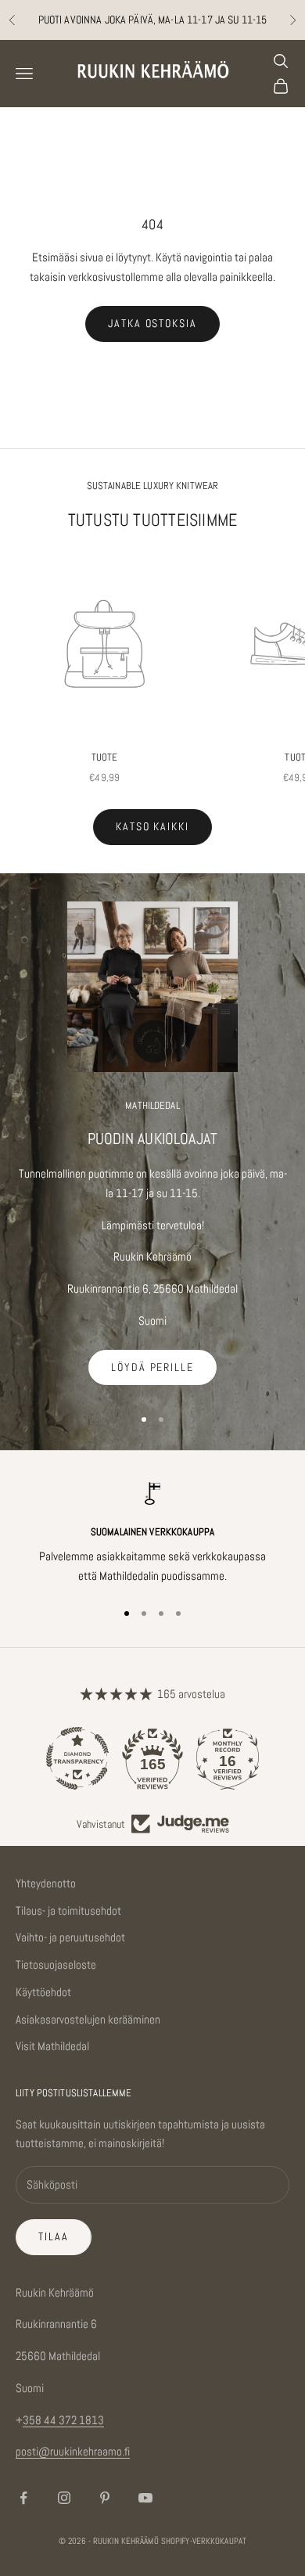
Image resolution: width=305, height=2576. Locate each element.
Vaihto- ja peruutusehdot (70, 1937)
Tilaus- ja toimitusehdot (68, 1910)
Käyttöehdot (43, 1992)
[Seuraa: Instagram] (64, 2498)
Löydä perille (152, 1367)
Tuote (105, 757)
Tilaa (54, 2236)
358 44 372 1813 (63, 2420)
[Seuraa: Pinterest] (105, 2498)
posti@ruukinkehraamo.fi (73, 2451)
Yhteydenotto (46, 1883)
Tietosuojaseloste (56, 1964)
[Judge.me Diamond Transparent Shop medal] (77, 1758)
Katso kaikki (153, 826)
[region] (152, 1534)
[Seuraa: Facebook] (23, 2498)
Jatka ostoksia (152, 323)
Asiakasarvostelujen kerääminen (88, 2019)
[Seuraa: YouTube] (145, 2498)
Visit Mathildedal (52, 2046)
